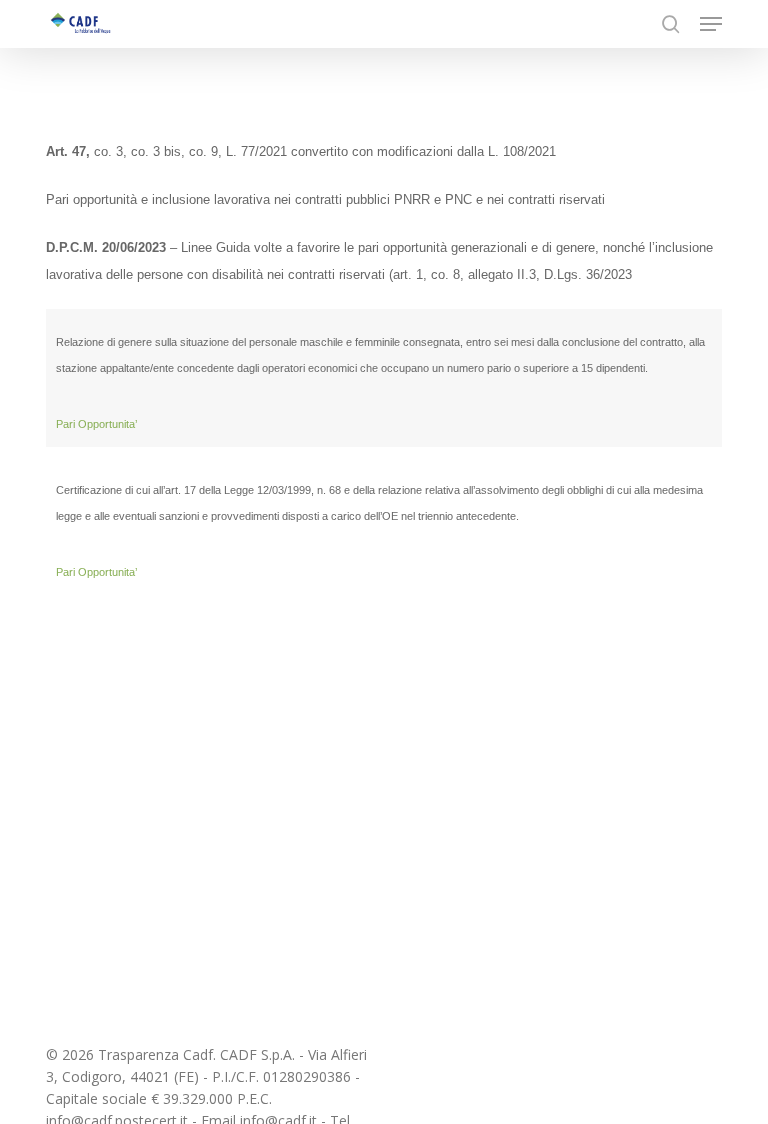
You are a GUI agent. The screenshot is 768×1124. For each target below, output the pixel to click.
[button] (711, 24)
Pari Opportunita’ (96, 572)
